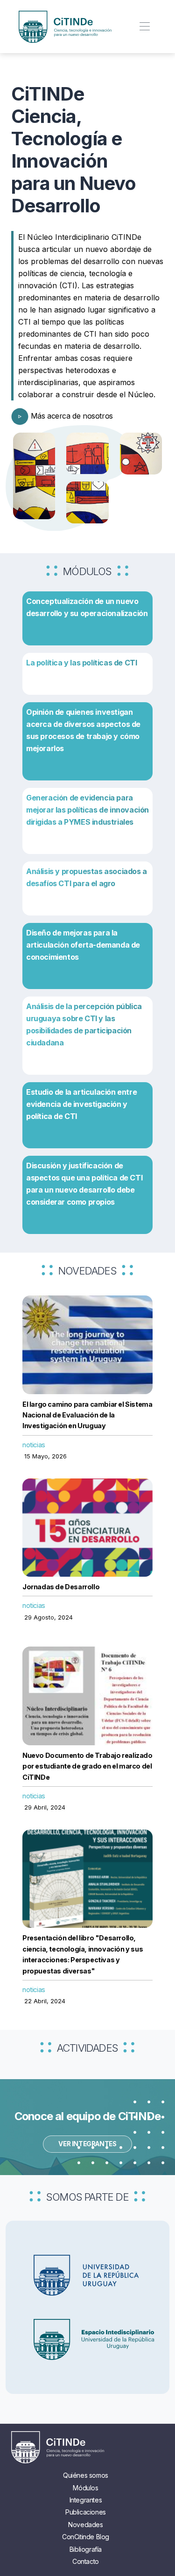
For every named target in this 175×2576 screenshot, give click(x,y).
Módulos (85, 2488)
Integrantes (86, 2500)
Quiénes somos (86, 2475)
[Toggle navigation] (144, 27)
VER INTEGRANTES (87, 2144)
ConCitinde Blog (86, 2537)
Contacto (86, 2561)
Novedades (85, 2525)
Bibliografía (86, 2549)
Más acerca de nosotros (71, 416)
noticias (34, 1445)
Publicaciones (86, 2512)
